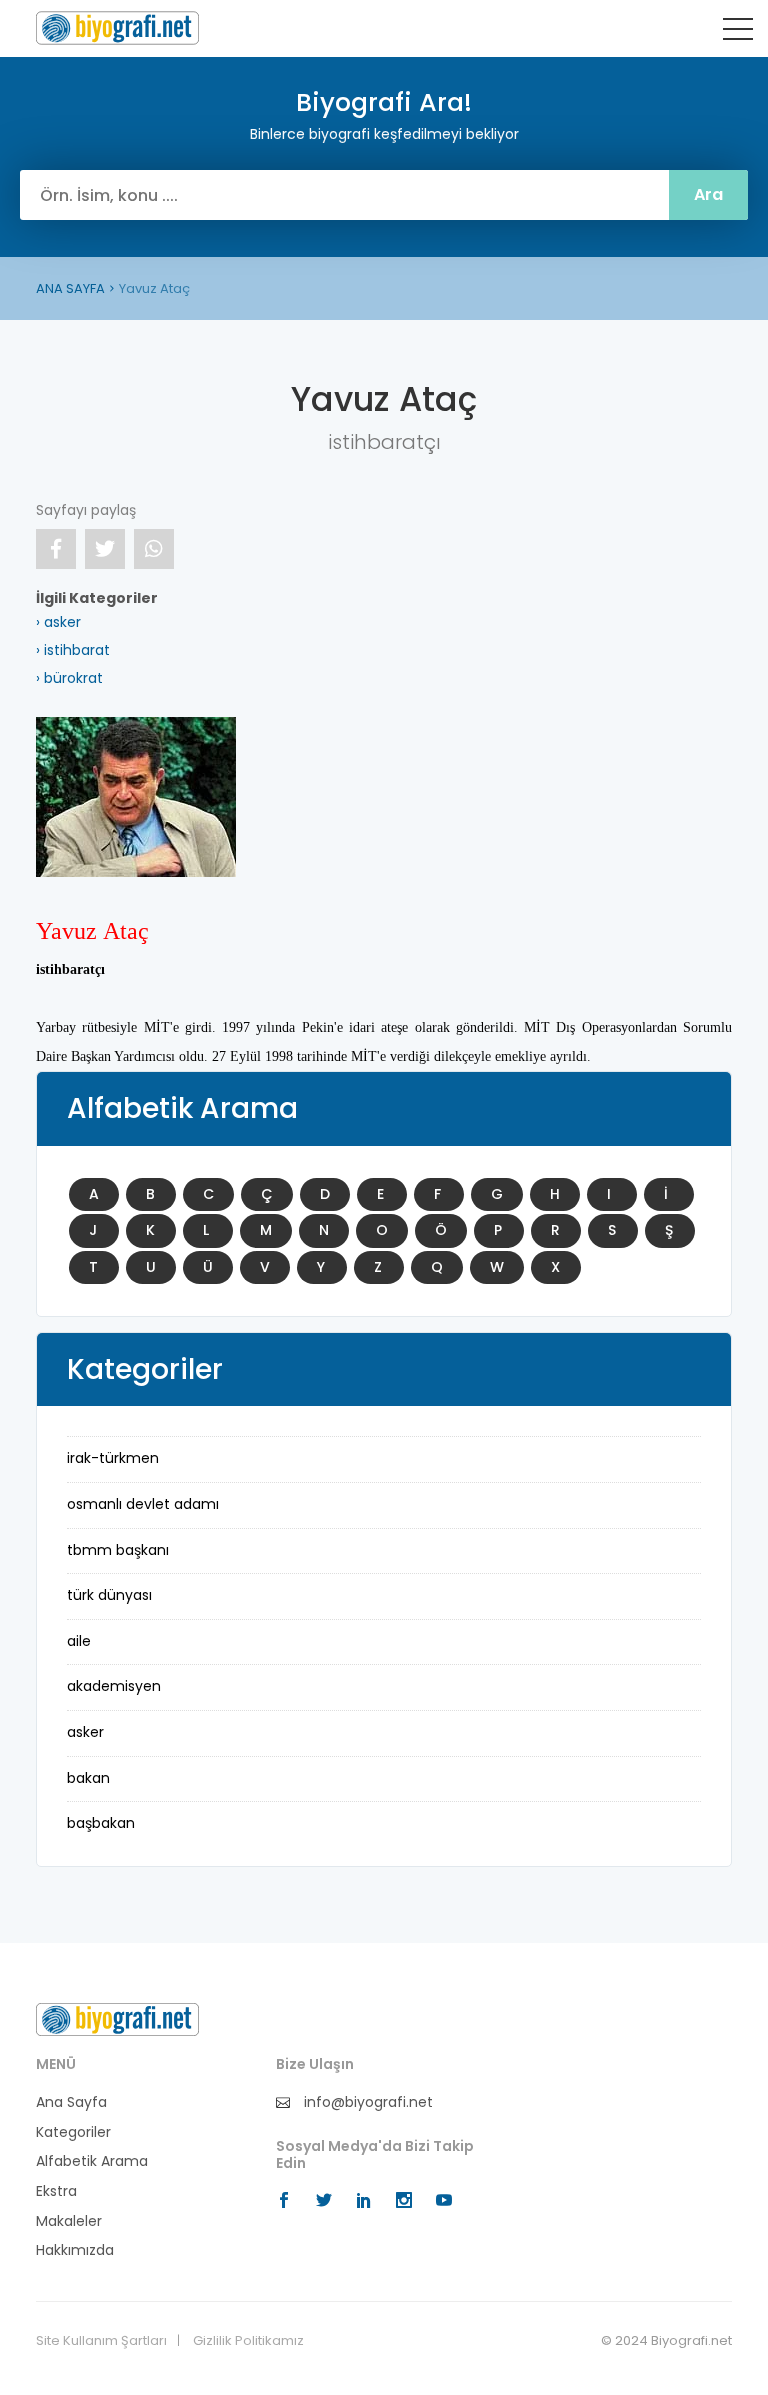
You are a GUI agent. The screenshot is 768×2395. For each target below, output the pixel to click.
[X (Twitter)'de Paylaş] (105, 549)
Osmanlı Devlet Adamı (143, 1504)
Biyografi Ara (117, 28)
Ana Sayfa (71, 2102)
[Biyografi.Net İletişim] (117, 2019)
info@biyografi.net (366, 2102)
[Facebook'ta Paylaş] (56, 549)
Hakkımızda (75, 2250)
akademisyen (114, 1686)
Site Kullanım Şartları (101, 2341)
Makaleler (69, 2221)
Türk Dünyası (109, 1595)
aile (79, 1641)
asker (85, 1732)
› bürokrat (69, 678)
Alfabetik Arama (92, 2161)
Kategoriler (73, 2132)
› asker (58, 622)
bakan (88, 1778)
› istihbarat (73, 650)
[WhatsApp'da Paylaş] (154, 549)
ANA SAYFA (70, 288)
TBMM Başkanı (118, 1550)
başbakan (101, 1823)
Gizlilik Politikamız (248, 2341)
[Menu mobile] (738, 33)
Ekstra (56, 2191)
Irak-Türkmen (113, 1458)
